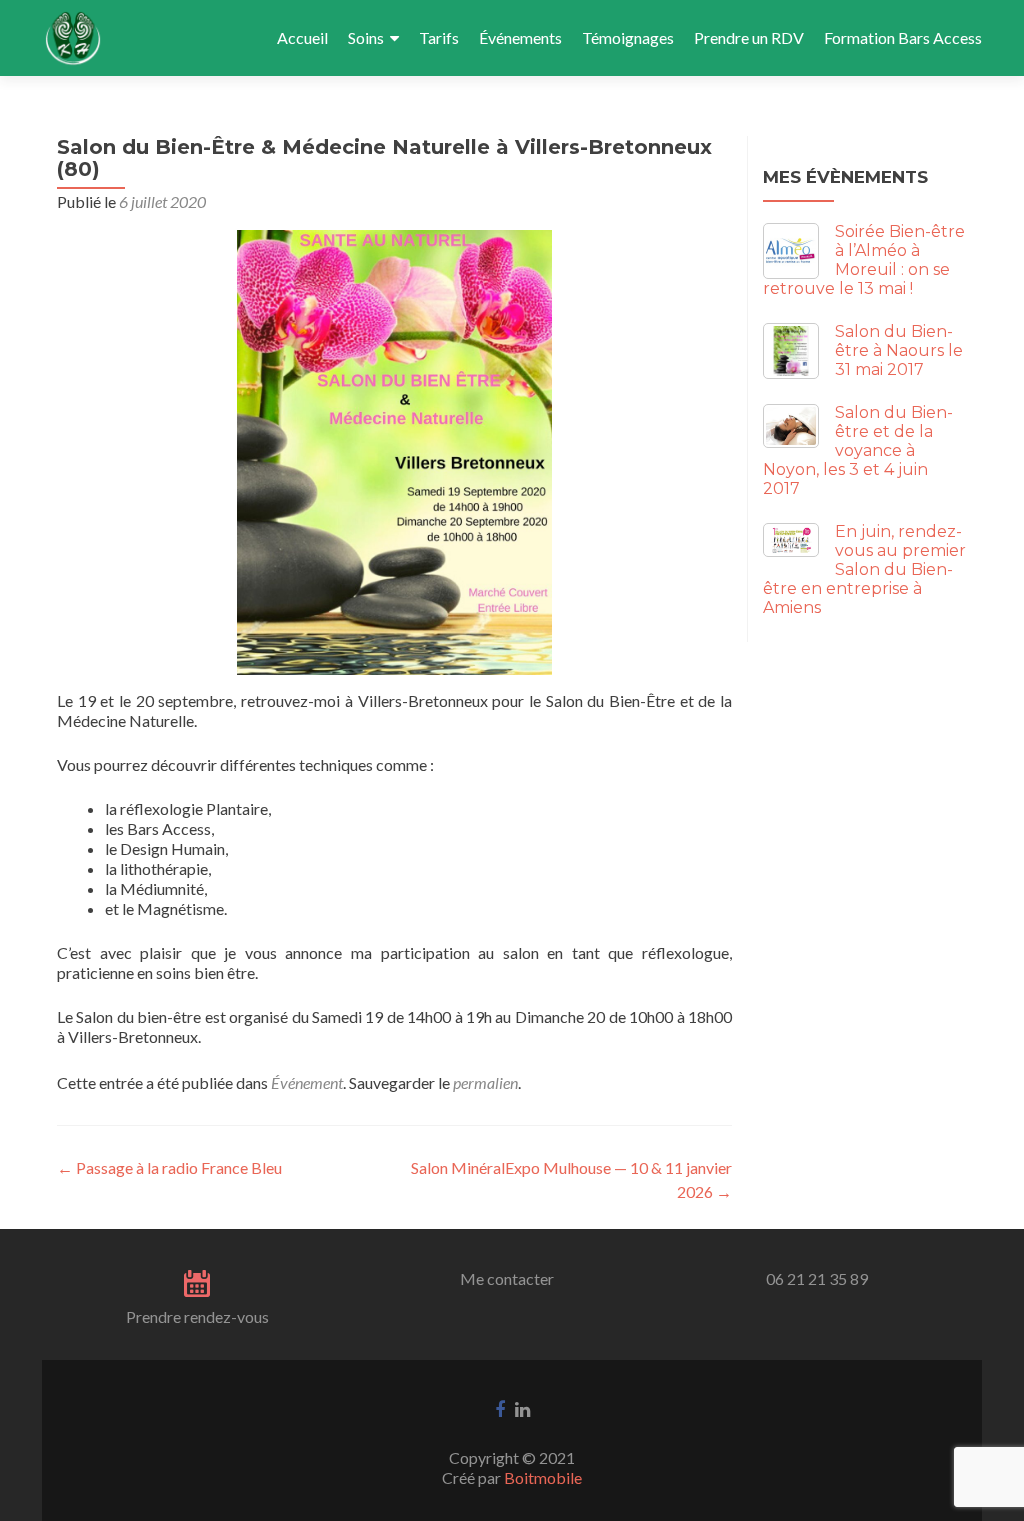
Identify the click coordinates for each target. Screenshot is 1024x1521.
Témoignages (628, 37)
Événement (307, 1082)
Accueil (302, 37)
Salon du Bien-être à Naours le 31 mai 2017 (899, 350)
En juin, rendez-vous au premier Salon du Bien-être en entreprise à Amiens (864, 569)
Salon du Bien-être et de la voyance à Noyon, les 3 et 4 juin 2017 (858, 450)
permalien (485, 1082)
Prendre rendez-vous (197, 1316)
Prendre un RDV (749, 37)
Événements (520, 37)
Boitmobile (543, 1477)
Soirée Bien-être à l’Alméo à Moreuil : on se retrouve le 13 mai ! (864, 260)
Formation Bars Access (903, 37)
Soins (366, 37)
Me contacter (507, 1278)
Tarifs (439, 37)
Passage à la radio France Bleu (169, 1167)
